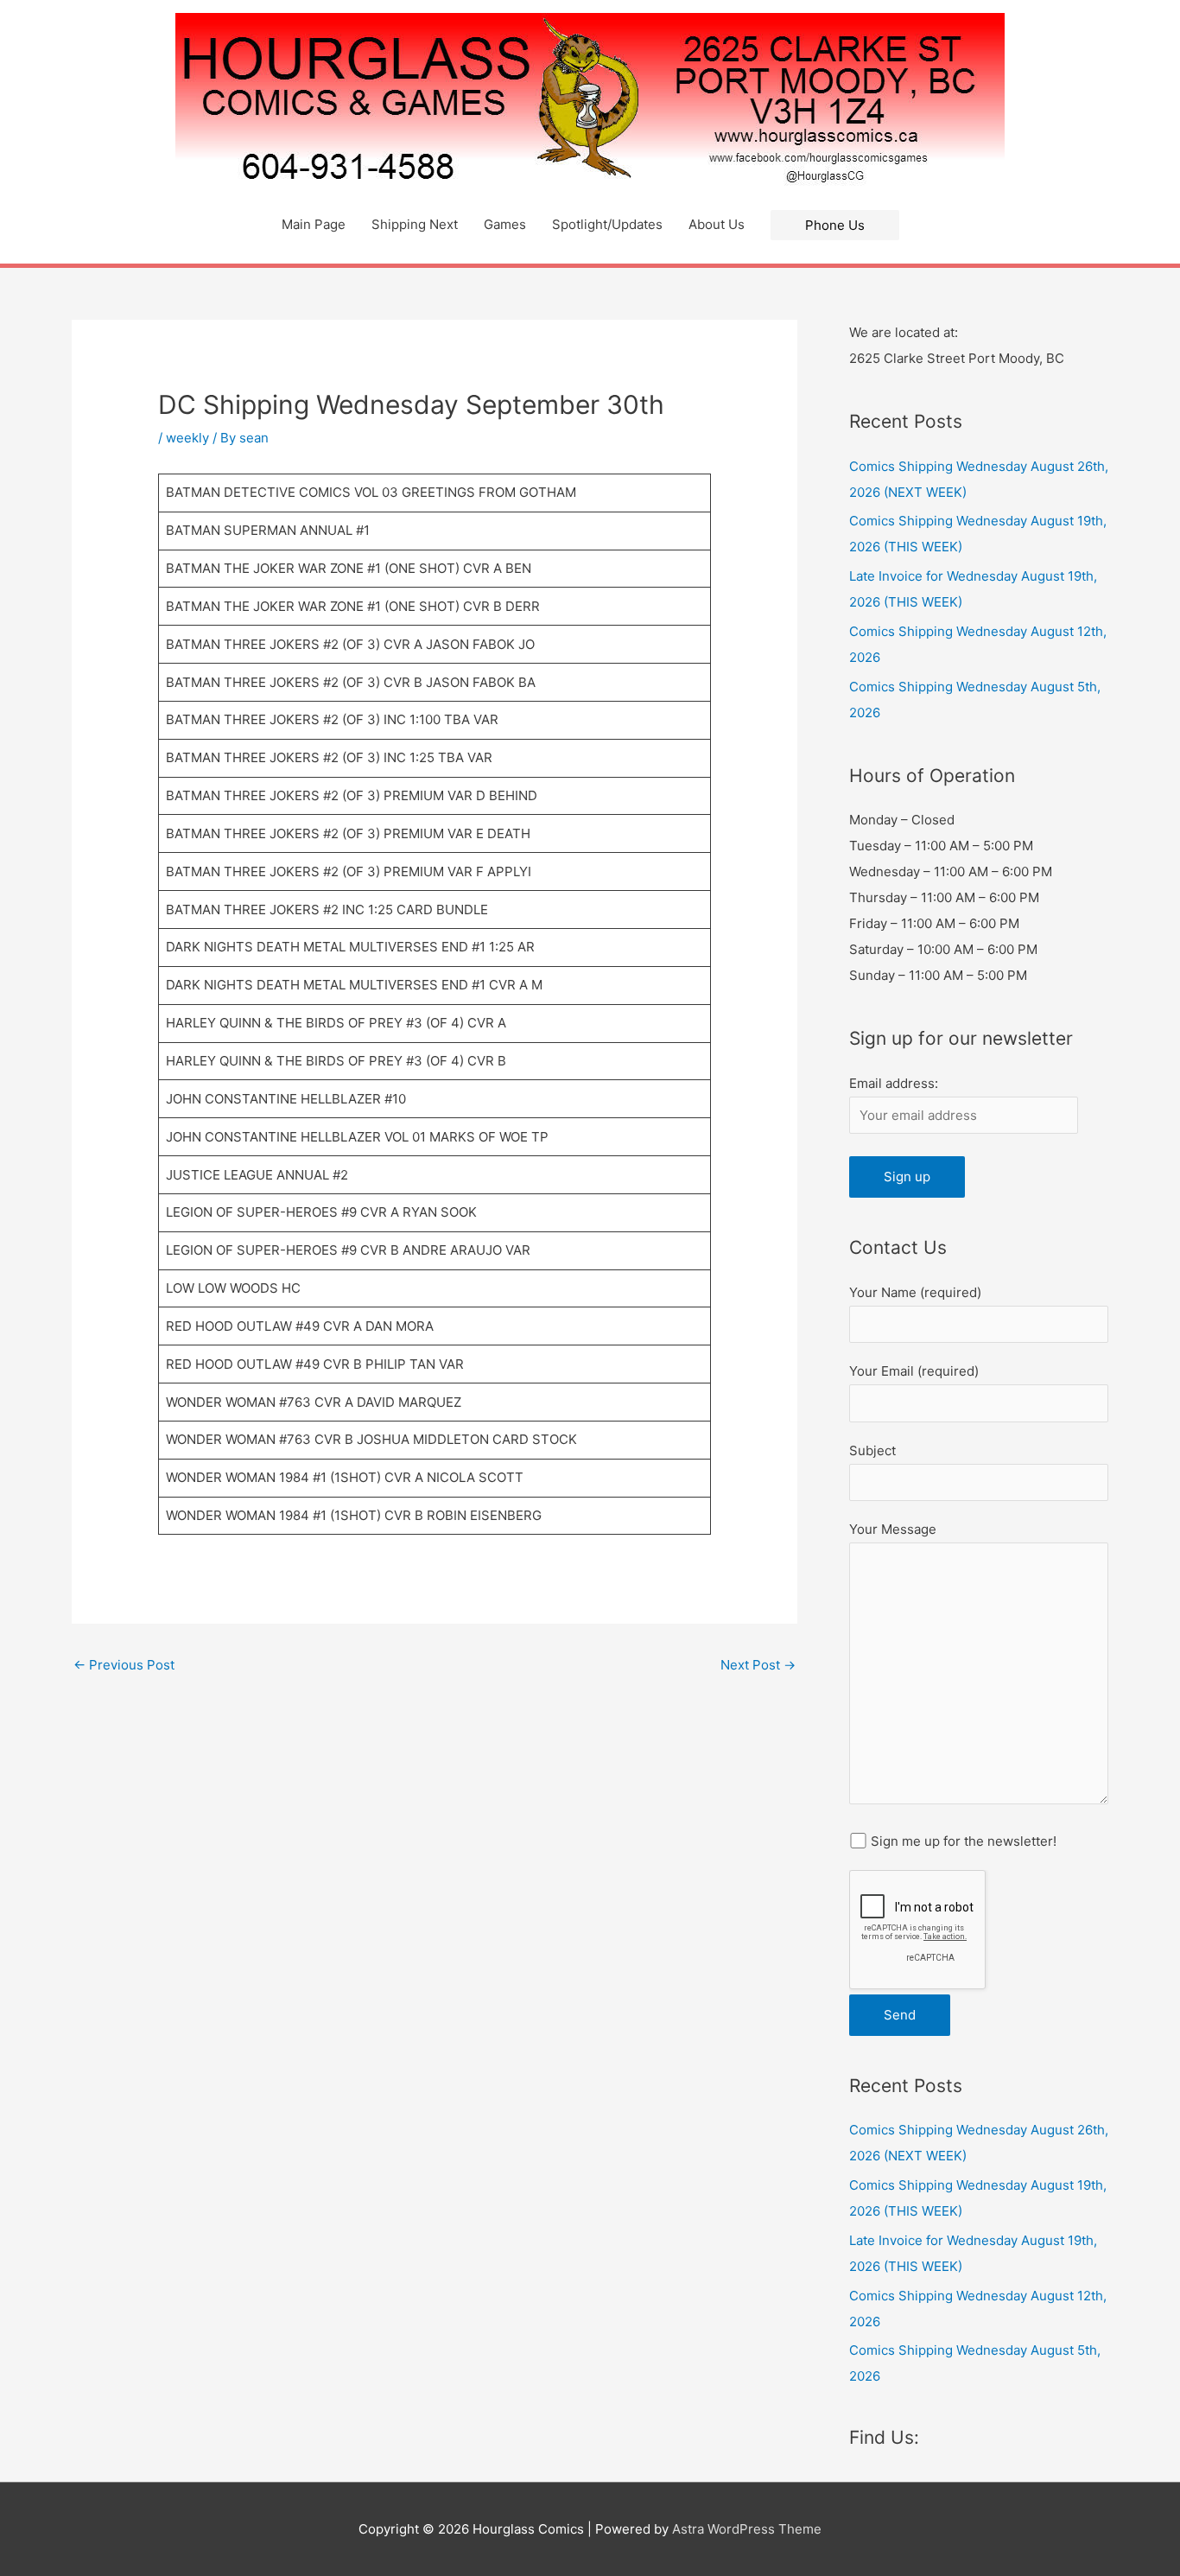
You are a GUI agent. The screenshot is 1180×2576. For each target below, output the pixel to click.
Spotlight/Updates (607, 224)
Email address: (894, 1083)
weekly (187, 438)
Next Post (758, 1665)
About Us (717, 224)
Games (505, 224)
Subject (872, 1450)
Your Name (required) (915, 1292)
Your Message (893, 1529)
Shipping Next (415, 224)
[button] (835, 225)
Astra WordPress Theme (747, 2529)
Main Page (314, 224)
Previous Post (124, 1665)
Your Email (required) (914, 1371)
